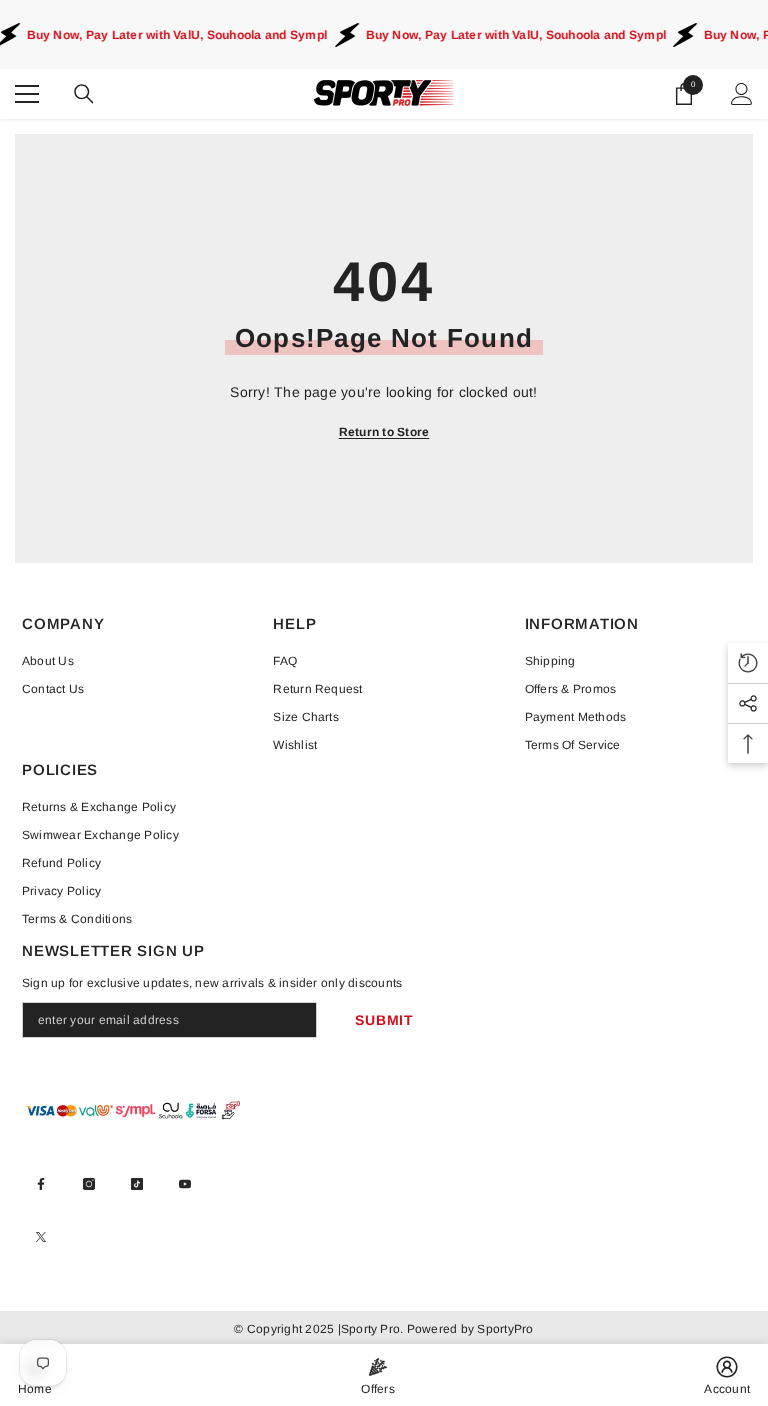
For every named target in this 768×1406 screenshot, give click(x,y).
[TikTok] (137, 1184)
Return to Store (384, 432)
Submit (384, 1020)
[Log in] (742, 94)
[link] (727, 1375)
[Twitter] (41, 1237)
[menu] (27, 94)
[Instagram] (89, 1184)
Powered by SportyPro (468, 1329)
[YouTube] (185, 1184)
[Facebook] (41, 1184)
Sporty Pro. (372, 1329)
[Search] (84, 94)
